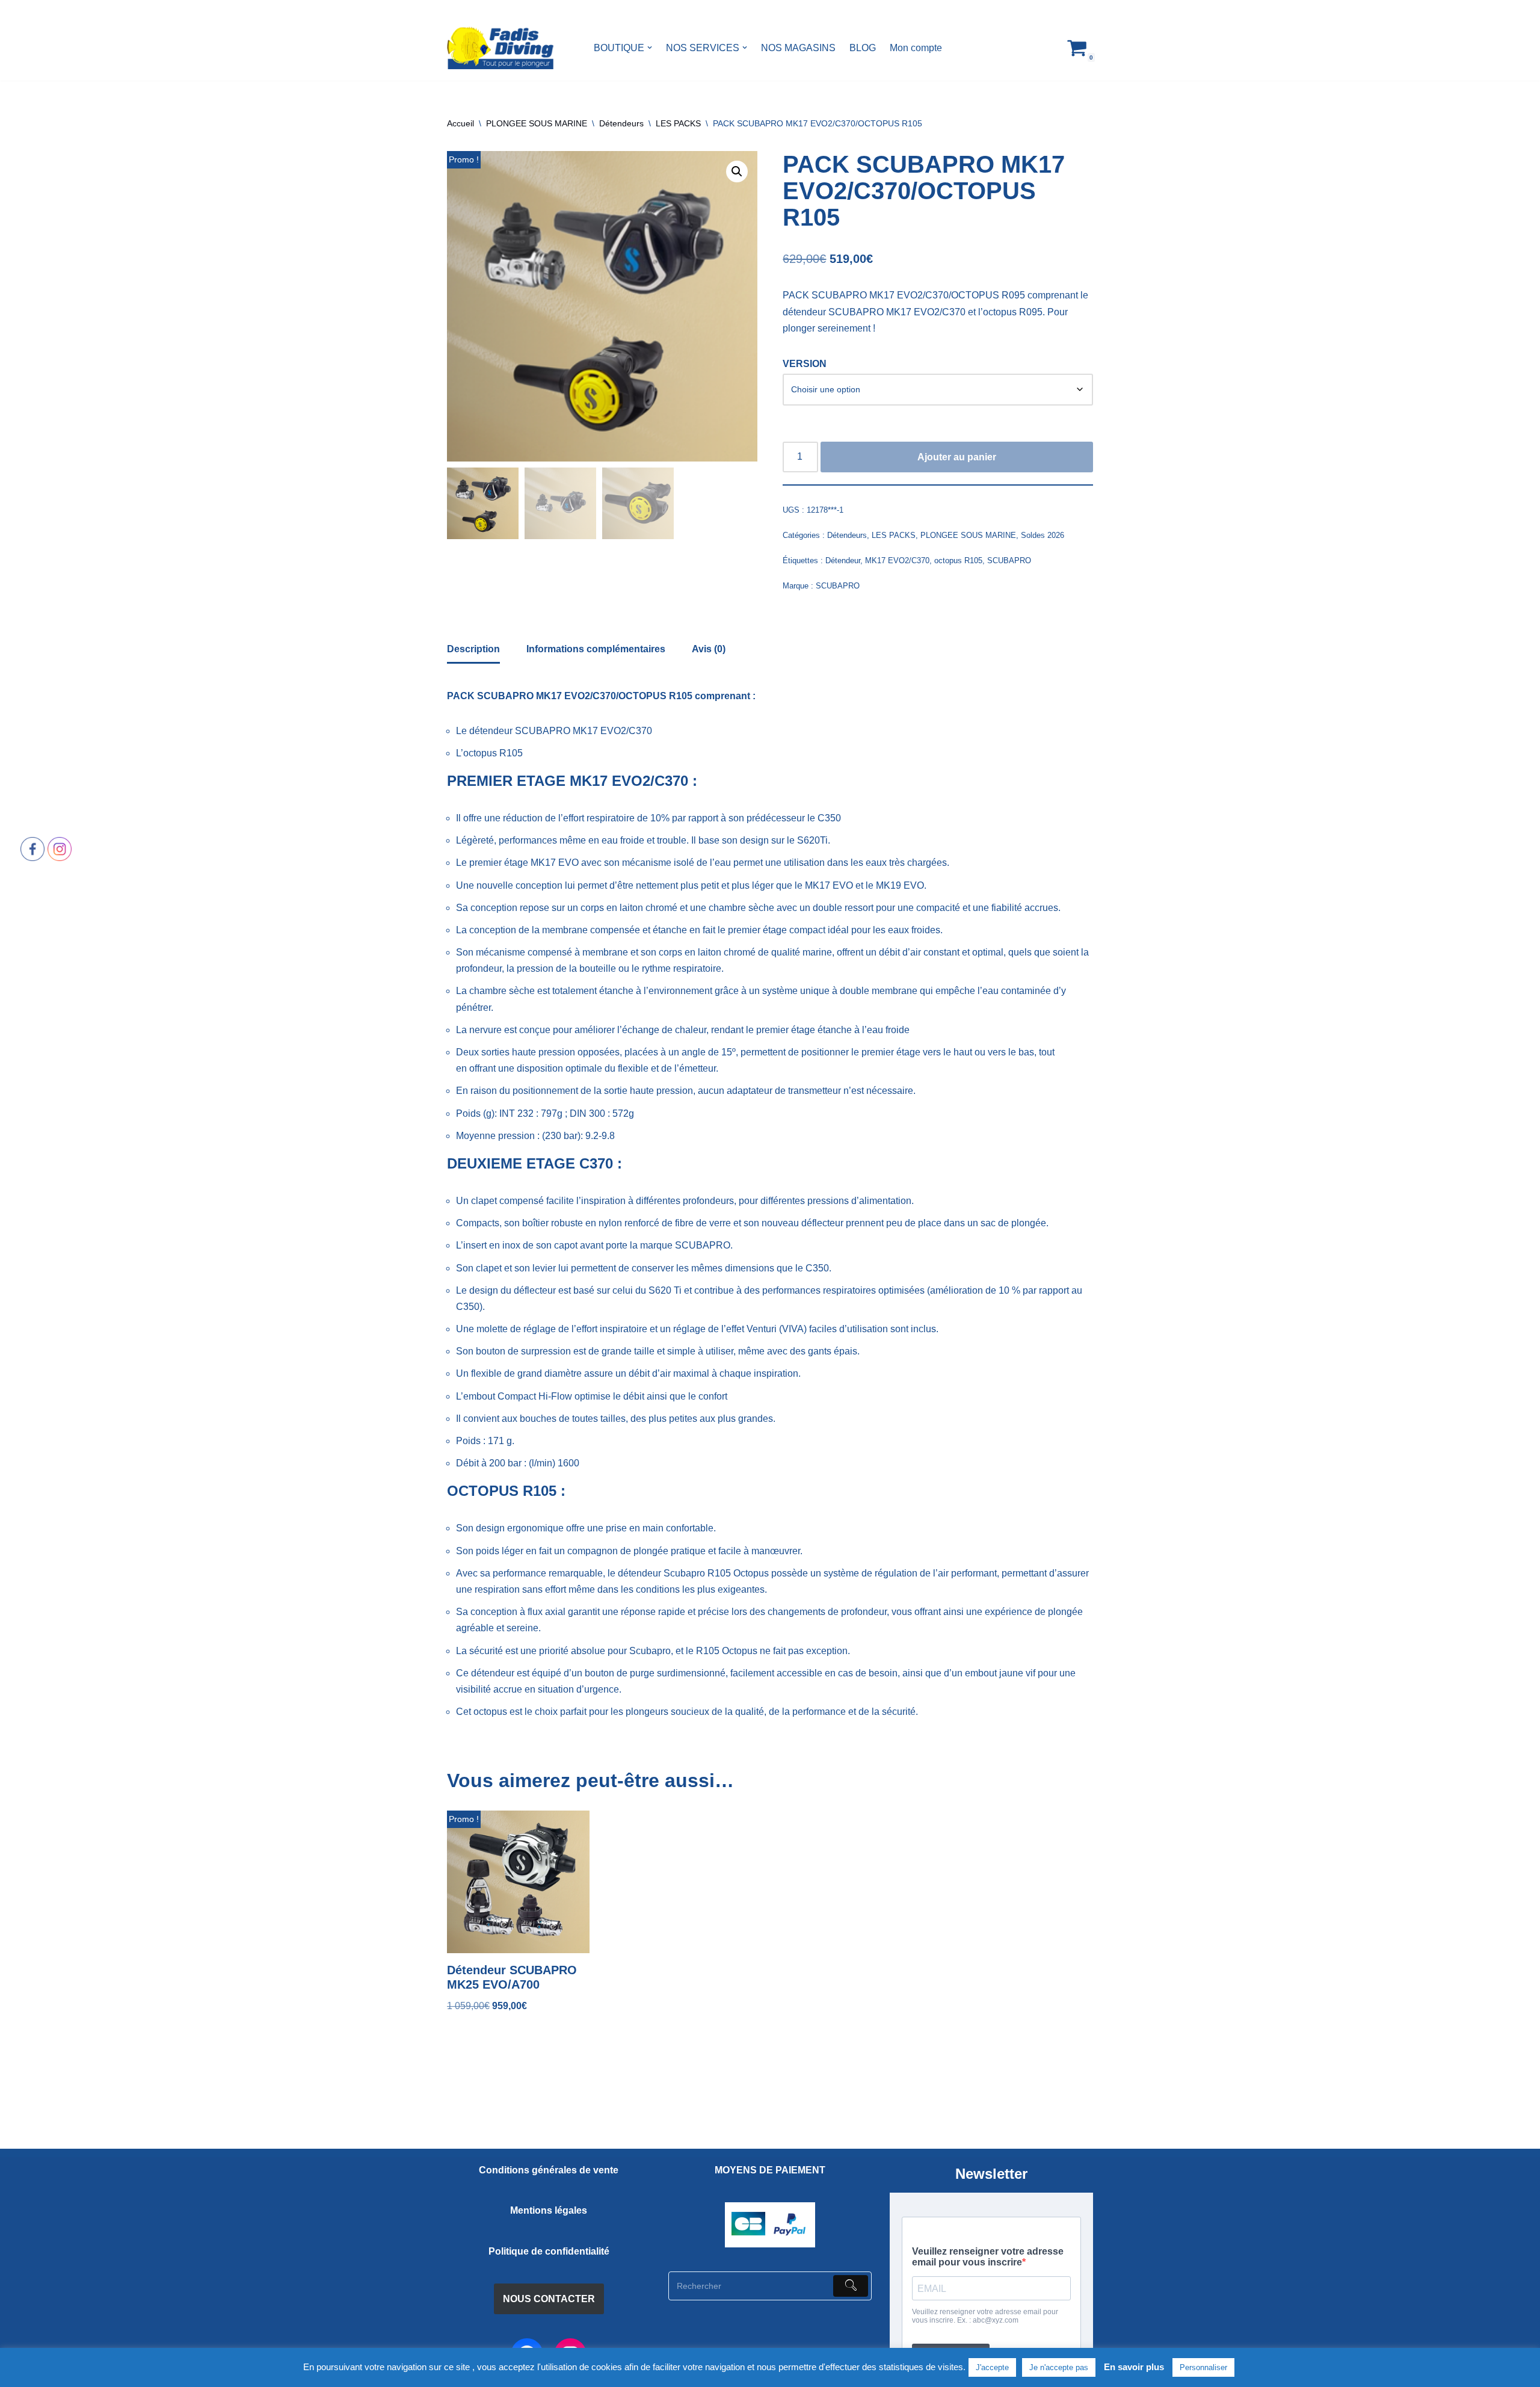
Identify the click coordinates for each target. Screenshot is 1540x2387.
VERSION (805, 364)
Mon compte (916, 48)
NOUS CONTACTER (549, 2299)
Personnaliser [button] (1203, 2367)
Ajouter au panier (957, 457)
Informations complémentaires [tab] (596, 649)
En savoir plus (1134, 2367)
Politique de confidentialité (549, 2251)
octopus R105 (958, 560)
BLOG (863, 48)
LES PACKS (678, 123)
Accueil (460, 123)
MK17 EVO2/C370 (897, 560)
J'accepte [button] (992, 2367)
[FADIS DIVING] (500, 48)
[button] (650, 48)
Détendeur (843, 560)
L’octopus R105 (489, 753)
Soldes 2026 (1043, 535)
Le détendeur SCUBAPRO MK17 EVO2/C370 (554, 731)
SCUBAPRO (1009, 560)
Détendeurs (621, 123)
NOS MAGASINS (798, 48)
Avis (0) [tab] (709, 649)
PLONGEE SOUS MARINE (537, 123)
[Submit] (851, 2286)
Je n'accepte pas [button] (1059, 2367)
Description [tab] (473, 649)
